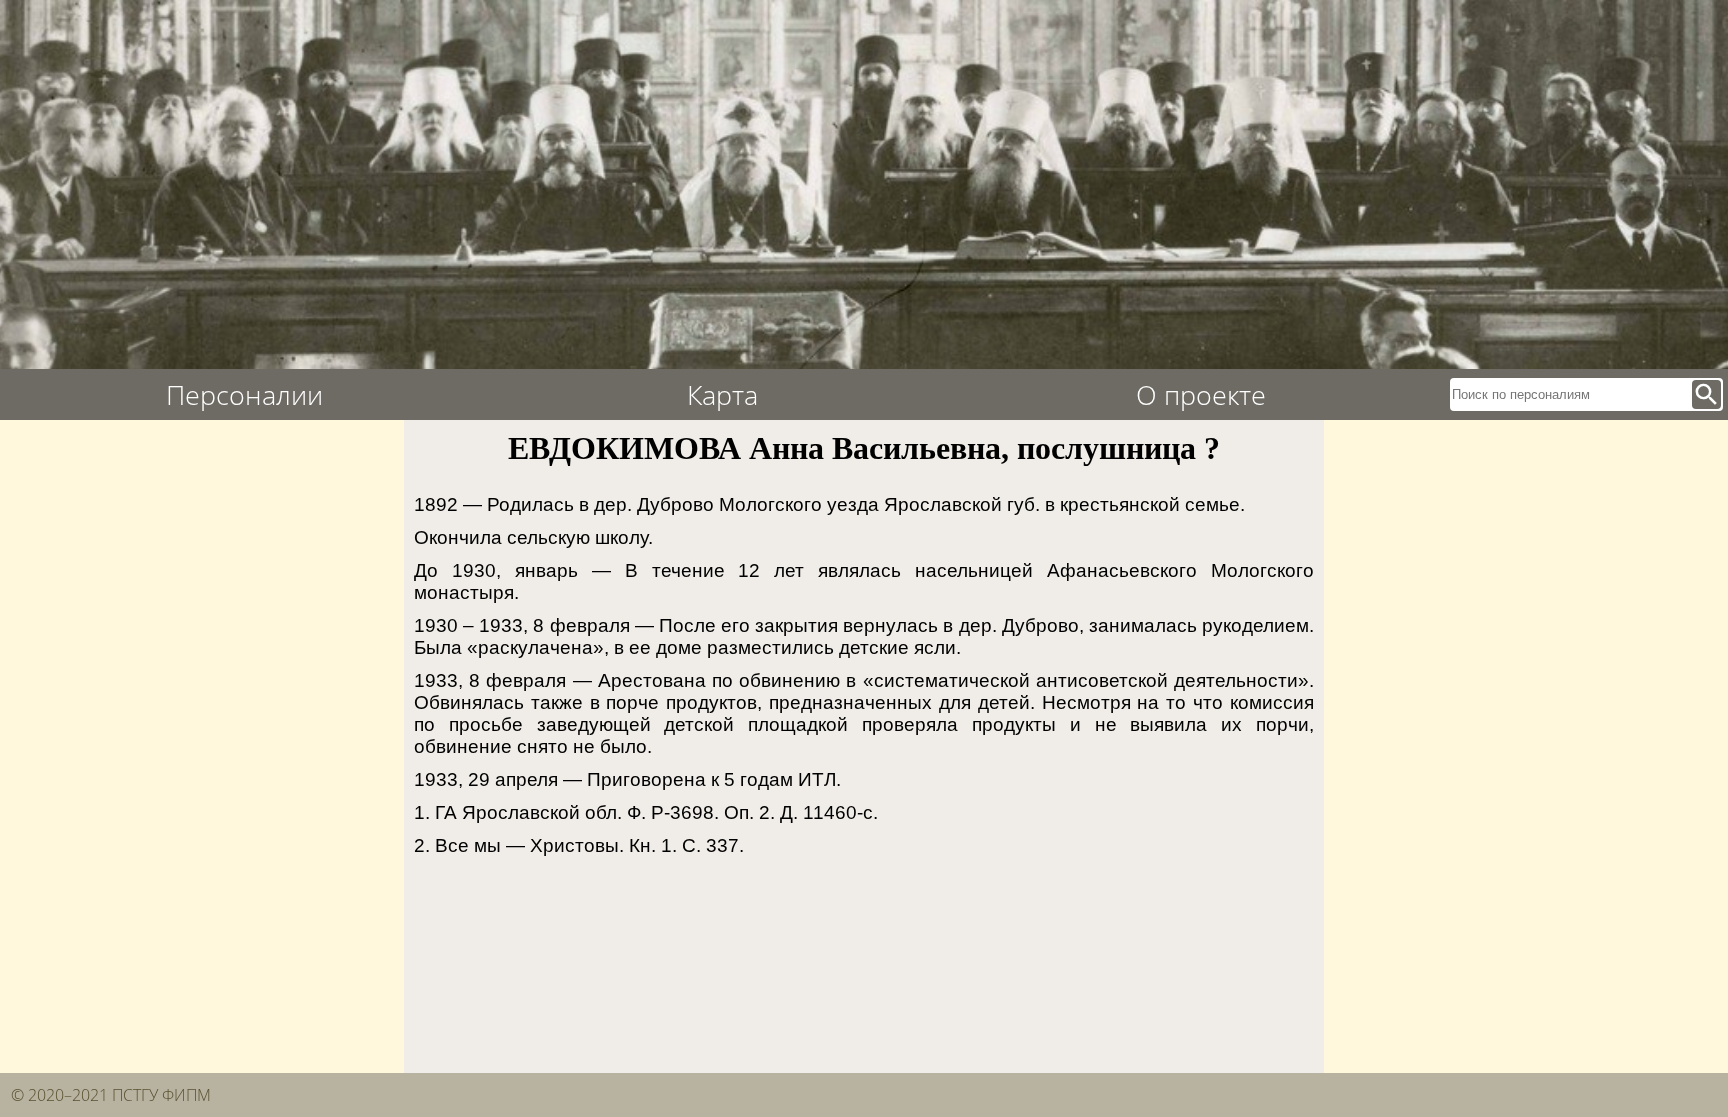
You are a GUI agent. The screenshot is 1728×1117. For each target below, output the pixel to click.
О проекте (1201, 394)
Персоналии (244, 394)
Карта (722, 394)
